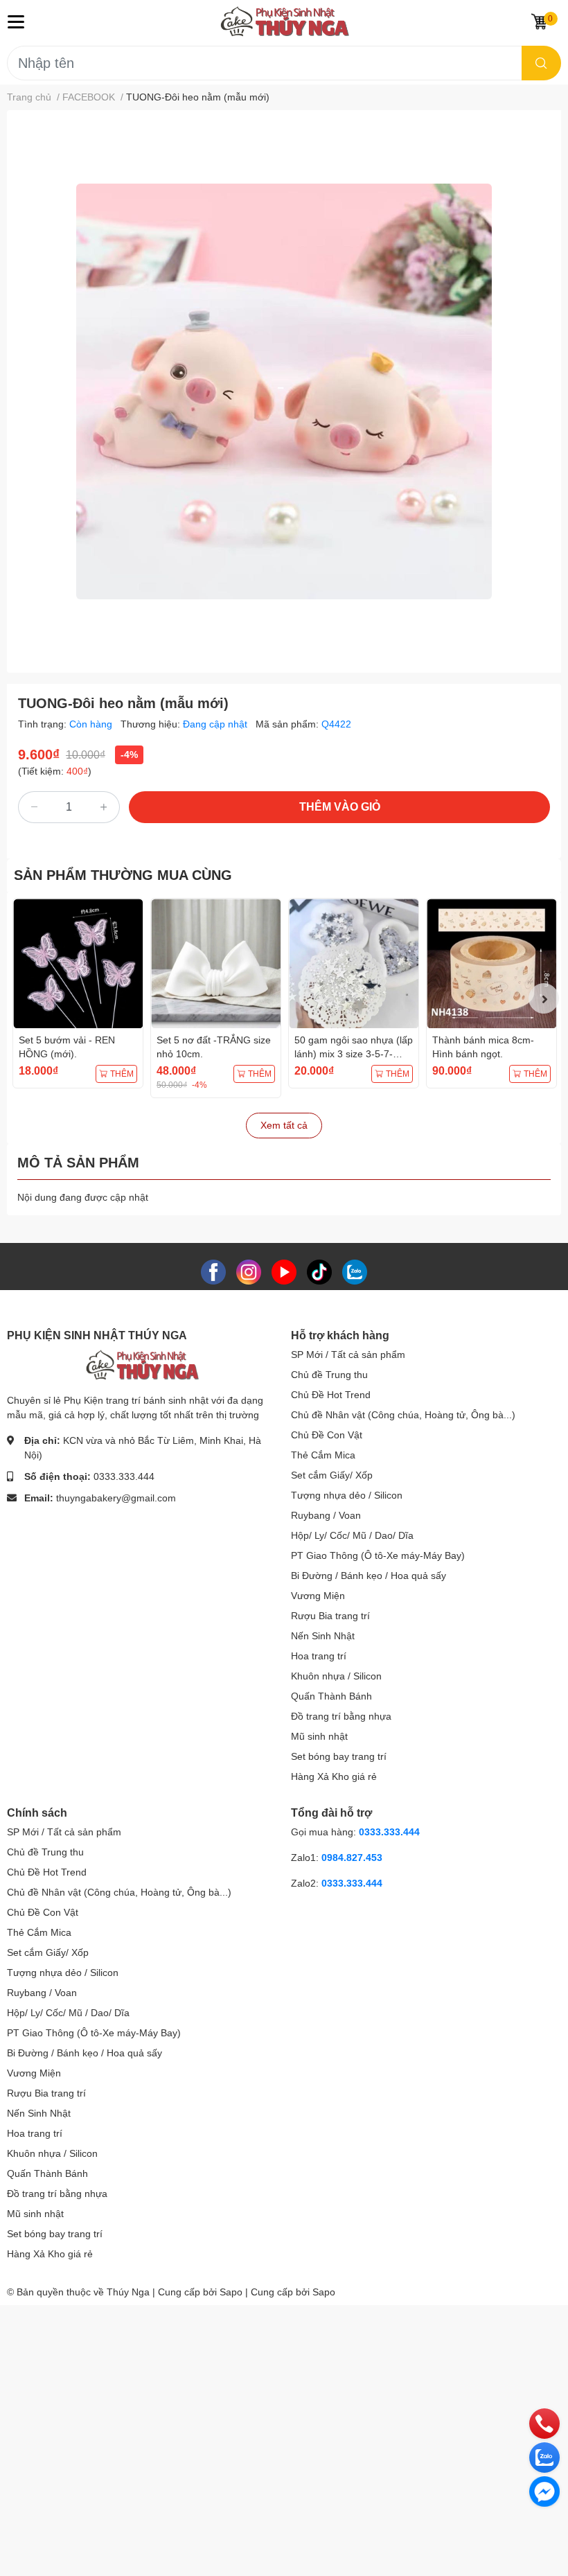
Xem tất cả (284, 1125)
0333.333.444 (124, 1476)
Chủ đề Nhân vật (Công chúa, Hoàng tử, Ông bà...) (403, 1415)
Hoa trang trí (319, 1656)
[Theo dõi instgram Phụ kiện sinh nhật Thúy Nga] (249, 1271)
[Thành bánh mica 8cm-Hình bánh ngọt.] (491, 963)
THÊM (122, 1074)
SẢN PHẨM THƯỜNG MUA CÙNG (123, 875)
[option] (284, 391)
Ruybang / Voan (326, 1515)
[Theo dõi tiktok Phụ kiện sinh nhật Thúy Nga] (319, 1271)
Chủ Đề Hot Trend (331, 1395)
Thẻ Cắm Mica (323, 1455)
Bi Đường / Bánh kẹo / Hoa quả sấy (369, 1576)
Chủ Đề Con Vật (327, 1435)
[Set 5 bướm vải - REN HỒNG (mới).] (78, 963)
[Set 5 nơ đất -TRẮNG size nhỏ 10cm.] (216, 963)
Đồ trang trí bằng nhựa (341, 1716)
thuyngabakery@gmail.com (116, 1498)
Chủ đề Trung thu (329, 1375)
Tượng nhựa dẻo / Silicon (347, 1495)
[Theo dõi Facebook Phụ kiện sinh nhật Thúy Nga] (213, 1271)
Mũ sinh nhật (319, 1736)
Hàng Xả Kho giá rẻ (334, 1776)
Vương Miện (318, 1596)
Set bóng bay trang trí (339, 1756)
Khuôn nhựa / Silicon (336, 1676)
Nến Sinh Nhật (323, 1636)
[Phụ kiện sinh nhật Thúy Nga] (284, 21)
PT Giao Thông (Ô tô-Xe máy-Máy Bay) (378, 1555)
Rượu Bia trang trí (330, 1616)
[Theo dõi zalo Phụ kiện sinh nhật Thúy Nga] (355, 1271)
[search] (541, 63)
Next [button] (544, 998)
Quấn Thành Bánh (331, 1696)
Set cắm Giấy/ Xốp (332, 1475)
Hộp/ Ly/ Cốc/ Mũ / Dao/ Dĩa (352, 1535)
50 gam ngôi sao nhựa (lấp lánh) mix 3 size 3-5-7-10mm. (354, 1053)
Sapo (324, 2292)
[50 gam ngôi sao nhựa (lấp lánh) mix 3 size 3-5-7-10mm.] (354, 963)
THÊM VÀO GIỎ (340, 807)
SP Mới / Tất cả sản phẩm (348, 1355)
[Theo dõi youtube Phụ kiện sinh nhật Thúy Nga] (284, 1271)
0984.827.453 (352, 1858)
